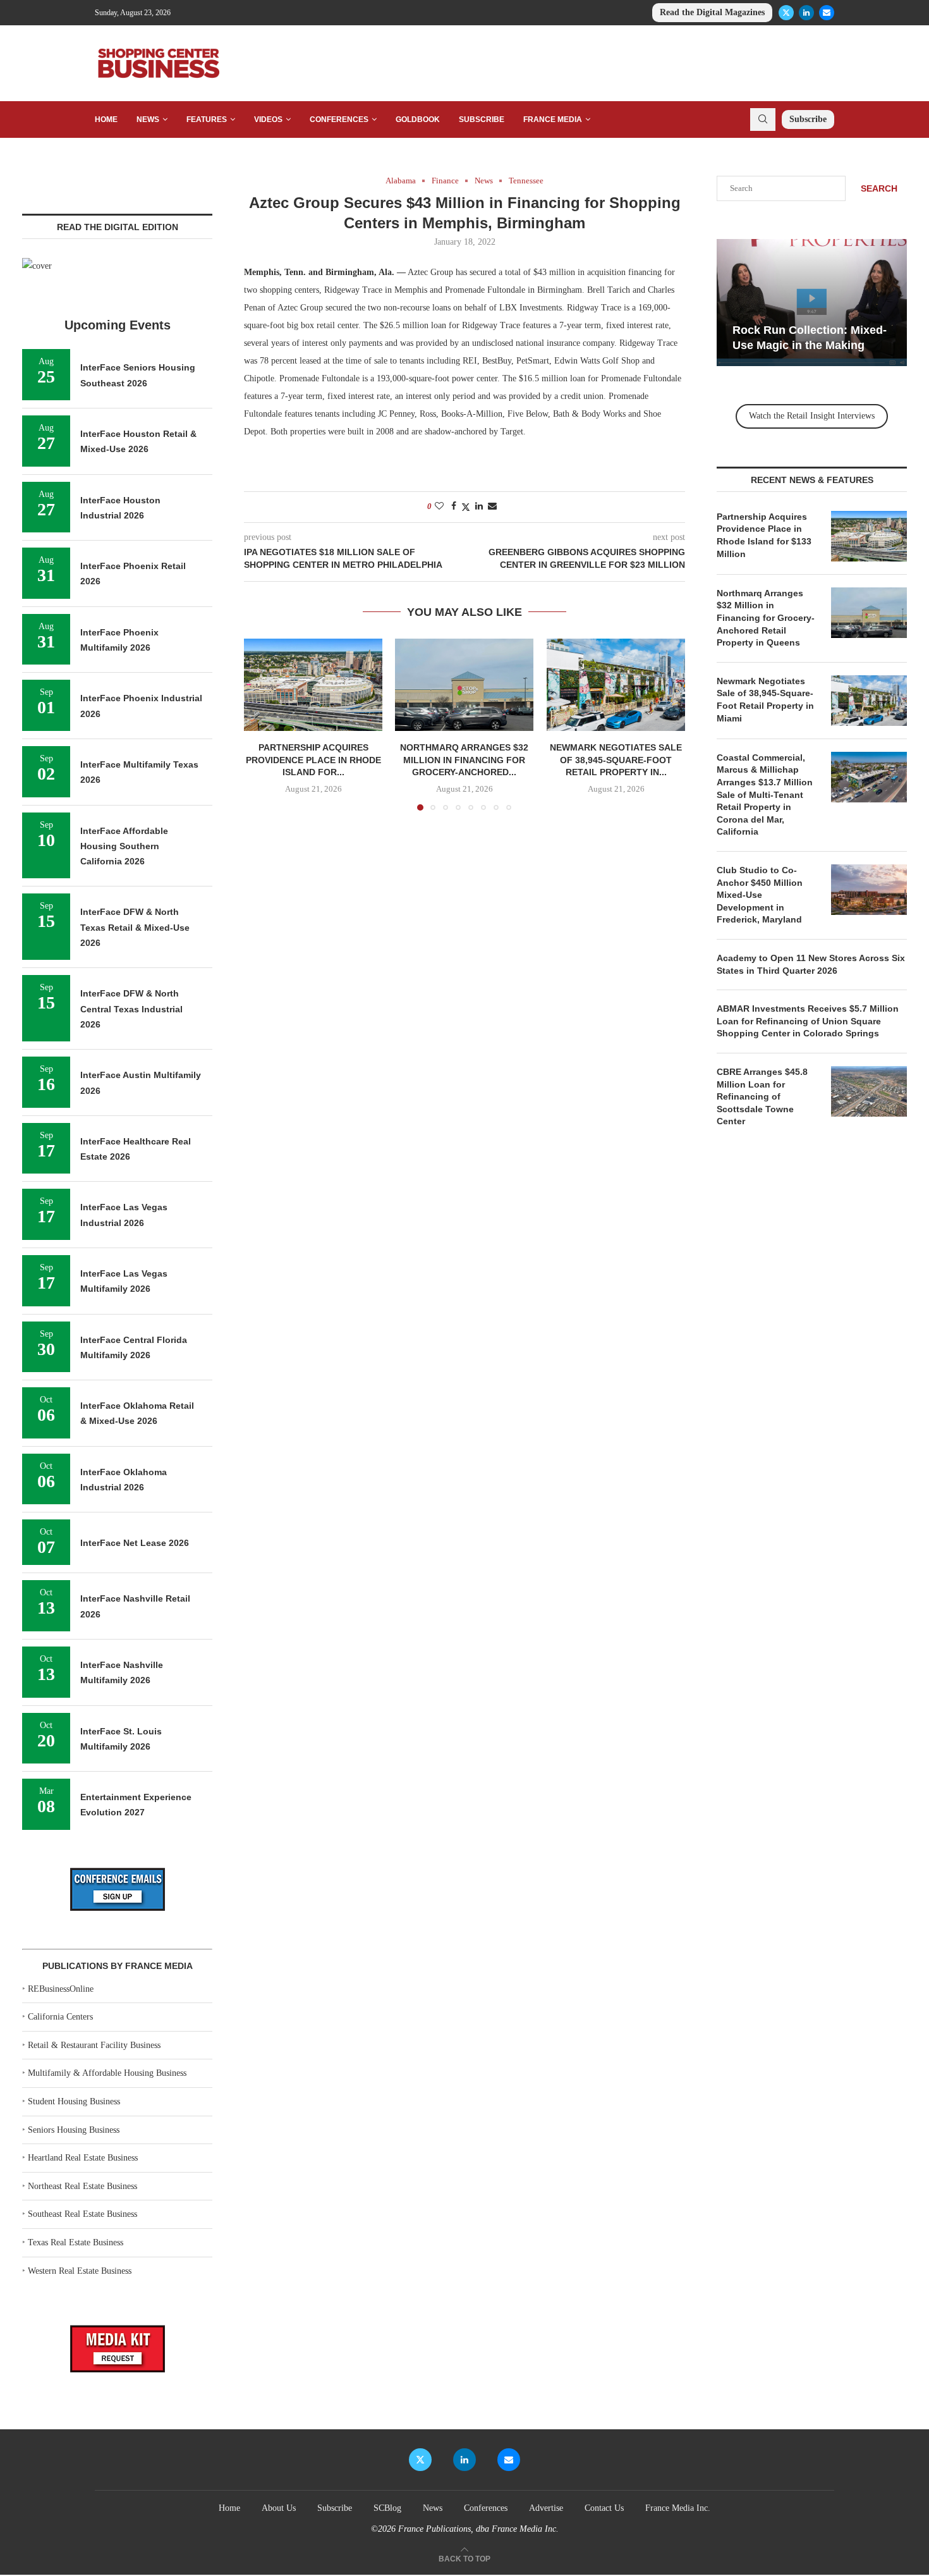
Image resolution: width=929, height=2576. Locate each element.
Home (106, 120)
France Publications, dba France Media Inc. (478, 2529)
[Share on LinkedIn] (479, 506)
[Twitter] (786, 13)
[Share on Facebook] (454, 506)
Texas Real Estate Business (76, 2242)
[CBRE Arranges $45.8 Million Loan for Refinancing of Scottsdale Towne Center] (869, 1091)
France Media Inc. (678, 2508)
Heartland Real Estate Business (83, 2158)
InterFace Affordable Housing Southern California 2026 (124, 846)
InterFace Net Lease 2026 (135, 1543)
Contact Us (604, 2508)
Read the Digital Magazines (712, 12)
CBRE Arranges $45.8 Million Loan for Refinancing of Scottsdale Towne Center (762, 1096)
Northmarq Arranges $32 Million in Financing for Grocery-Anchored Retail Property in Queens (766, 618)
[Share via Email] (492, 506)
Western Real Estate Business (80, 2271)
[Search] (763, 120)
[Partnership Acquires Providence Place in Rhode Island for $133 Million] (313, 685)
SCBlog (387, 2508)
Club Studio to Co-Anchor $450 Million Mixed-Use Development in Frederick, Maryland (760, 895)
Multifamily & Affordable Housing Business (107, 2073)
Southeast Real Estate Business (82, 2214)
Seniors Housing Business (74, 2130)
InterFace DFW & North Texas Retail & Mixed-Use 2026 (135, 927)
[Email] (827, 13)
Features (207, 120)
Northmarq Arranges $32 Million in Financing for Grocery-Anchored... (464, 760)
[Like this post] (439, 506)
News (148, 120)
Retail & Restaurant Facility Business (94, 2045)
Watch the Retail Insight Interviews (812, 416)
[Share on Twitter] (466, 507)
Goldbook (418, 120)
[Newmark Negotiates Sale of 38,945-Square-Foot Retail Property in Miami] (616, 685)
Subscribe (482, 120)
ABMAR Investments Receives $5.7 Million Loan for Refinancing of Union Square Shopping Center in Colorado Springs (808, 1021)
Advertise (546, 2508)
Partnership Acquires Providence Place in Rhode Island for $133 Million (764, 535)
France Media (553, 120)
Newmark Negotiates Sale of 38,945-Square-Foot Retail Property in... (616, 760)
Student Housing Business (74, 2101)
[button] (261, 724)
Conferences (339, 120)
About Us (279, 2508)
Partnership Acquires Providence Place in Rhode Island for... (313, 760)
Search (879, 188)
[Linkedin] (806, 13)
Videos (268, 120)
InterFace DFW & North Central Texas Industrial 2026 (131, 1009)
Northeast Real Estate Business (82, 2186)
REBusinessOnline (61, 1989)
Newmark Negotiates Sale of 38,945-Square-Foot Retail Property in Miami (765, 700)
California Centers (60, 2017)
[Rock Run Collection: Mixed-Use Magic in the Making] (812, 303)
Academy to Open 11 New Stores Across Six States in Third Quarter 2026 (811, 964)
